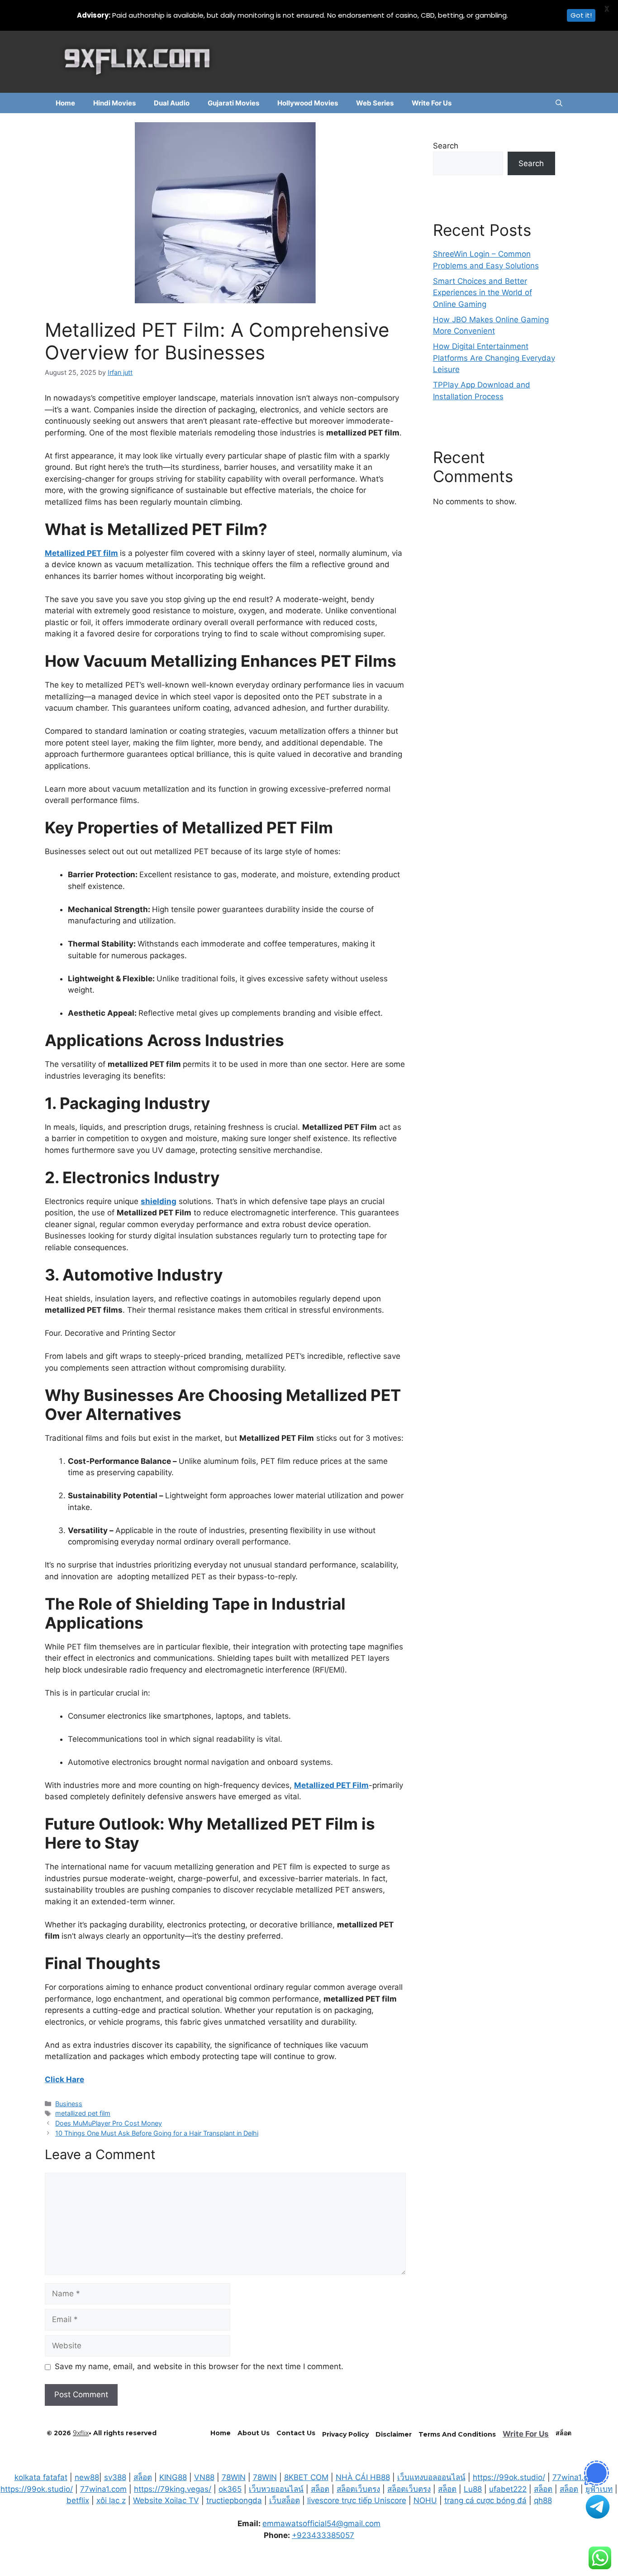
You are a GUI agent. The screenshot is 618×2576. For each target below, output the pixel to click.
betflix (78, 2500)
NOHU (425, 2500)
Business (69, 2104)
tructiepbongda (234, 2500)
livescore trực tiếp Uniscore (357, 2500)
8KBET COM (306, 2477)
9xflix (81, 2433)
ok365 (230, 2489)
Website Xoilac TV (166, 2500)
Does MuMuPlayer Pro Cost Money (109, 2123)
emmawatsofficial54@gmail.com (321, 2523)
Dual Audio (172, 103)
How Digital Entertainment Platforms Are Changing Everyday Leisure (494, 358)
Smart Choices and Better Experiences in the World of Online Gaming (483, 293)
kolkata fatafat (41, 2477)
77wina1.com (576, 2477)
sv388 (115, 2477)
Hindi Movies (114, 103)
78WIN (234, 2477)
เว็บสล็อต (285, 2500)
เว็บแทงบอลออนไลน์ (431, 2477)
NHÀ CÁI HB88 (363, 2477)
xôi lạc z (111, 2500)
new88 (87, 2477)
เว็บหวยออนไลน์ (276, 2489)
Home (65, 103)
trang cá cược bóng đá (485, 2500)
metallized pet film (83, 2113)
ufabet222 (508, 2489)
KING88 (173, 2477)
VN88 (204, 2477)
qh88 (543, 2500)
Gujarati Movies (233, 103)
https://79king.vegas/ (173, 2489)
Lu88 (473, 2489)
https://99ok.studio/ (509, 2477)
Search (446, 146)
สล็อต (143, 2477)
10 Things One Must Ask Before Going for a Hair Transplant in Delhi (157, 2133)
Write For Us (432, 103)
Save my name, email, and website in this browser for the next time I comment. (199, 2366)
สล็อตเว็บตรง (358, 2489)
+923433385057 (323, 2535)
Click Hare (64, 2079)
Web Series (375, 103)
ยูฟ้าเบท (599, 2489)
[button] (559, 103)
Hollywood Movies (308, 103)
